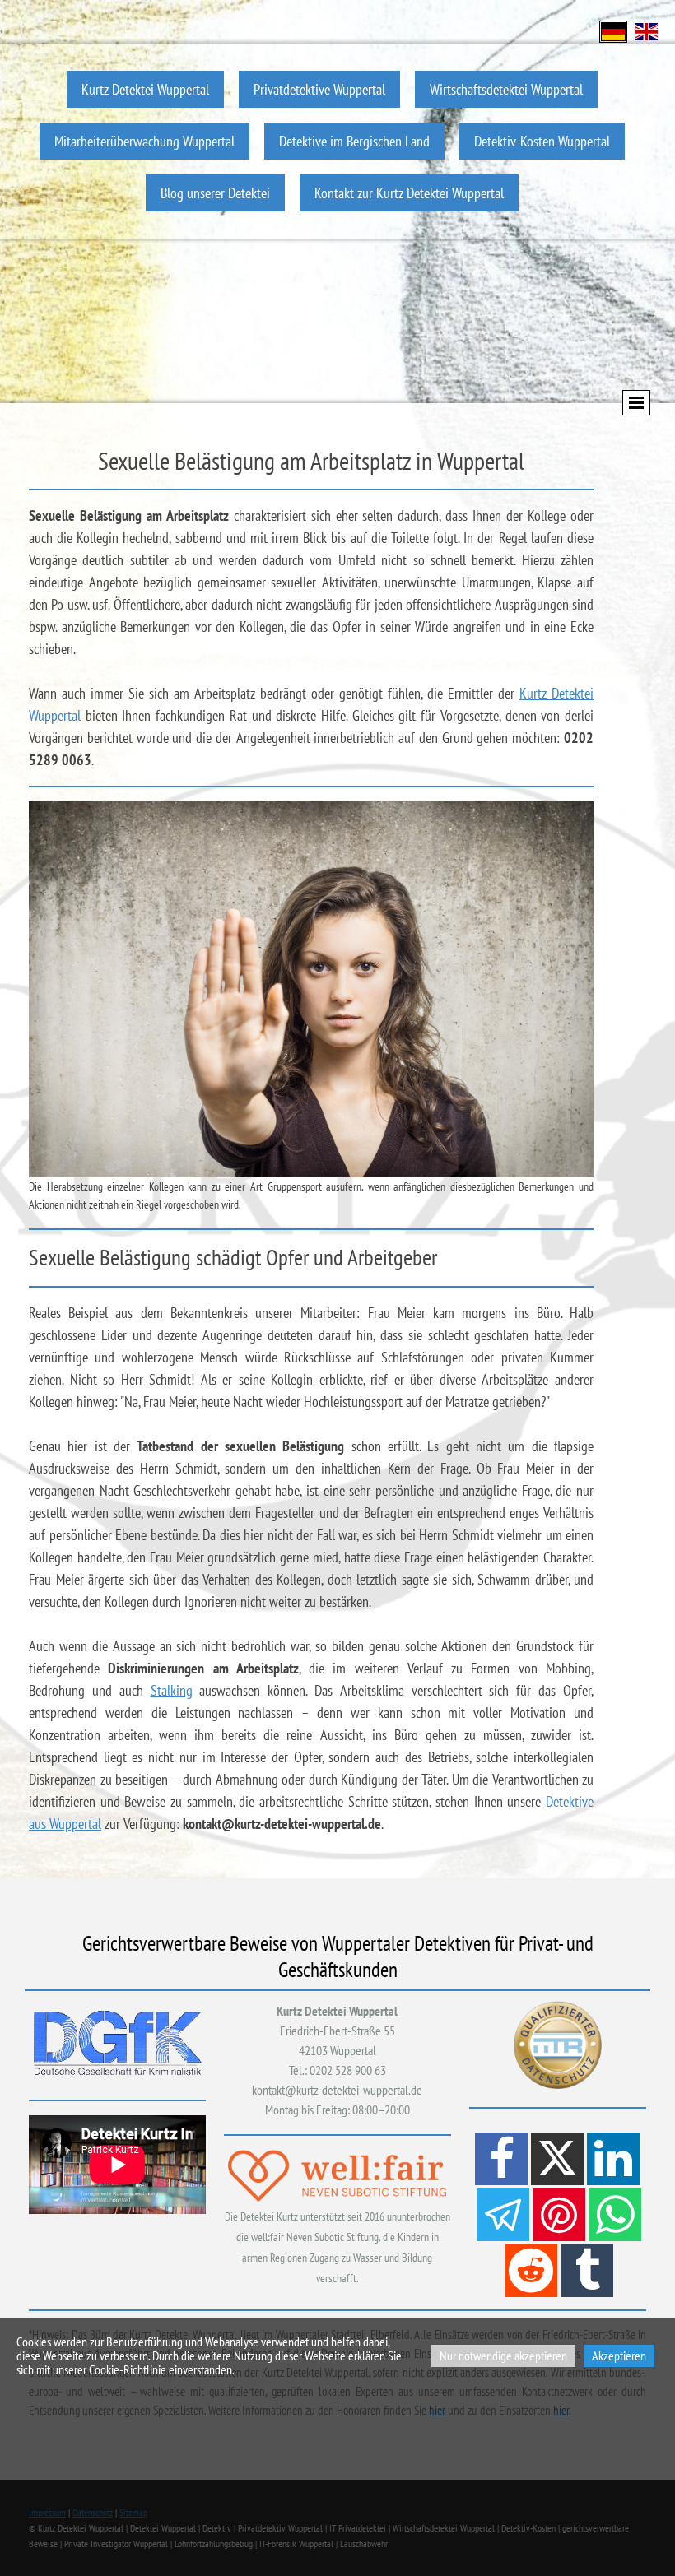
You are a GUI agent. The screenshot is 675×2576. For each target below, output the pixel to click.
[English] (646, 30)
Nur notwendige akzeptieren (503, 2356)
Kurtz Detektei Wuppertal (145, 89)
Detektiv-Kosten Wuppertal (542, 141)
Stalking (172, 1690)
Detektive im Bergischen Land (354, 141)
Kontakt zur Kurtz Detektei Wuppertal (409, 193)
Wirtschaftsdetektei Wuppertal (506, 89)
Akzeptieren (619, 2356)
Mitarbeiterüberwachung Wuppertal (144, 141)
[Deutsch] (613, 30)
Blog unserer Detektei (215, 193)
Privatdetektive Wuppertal (319, 89)
